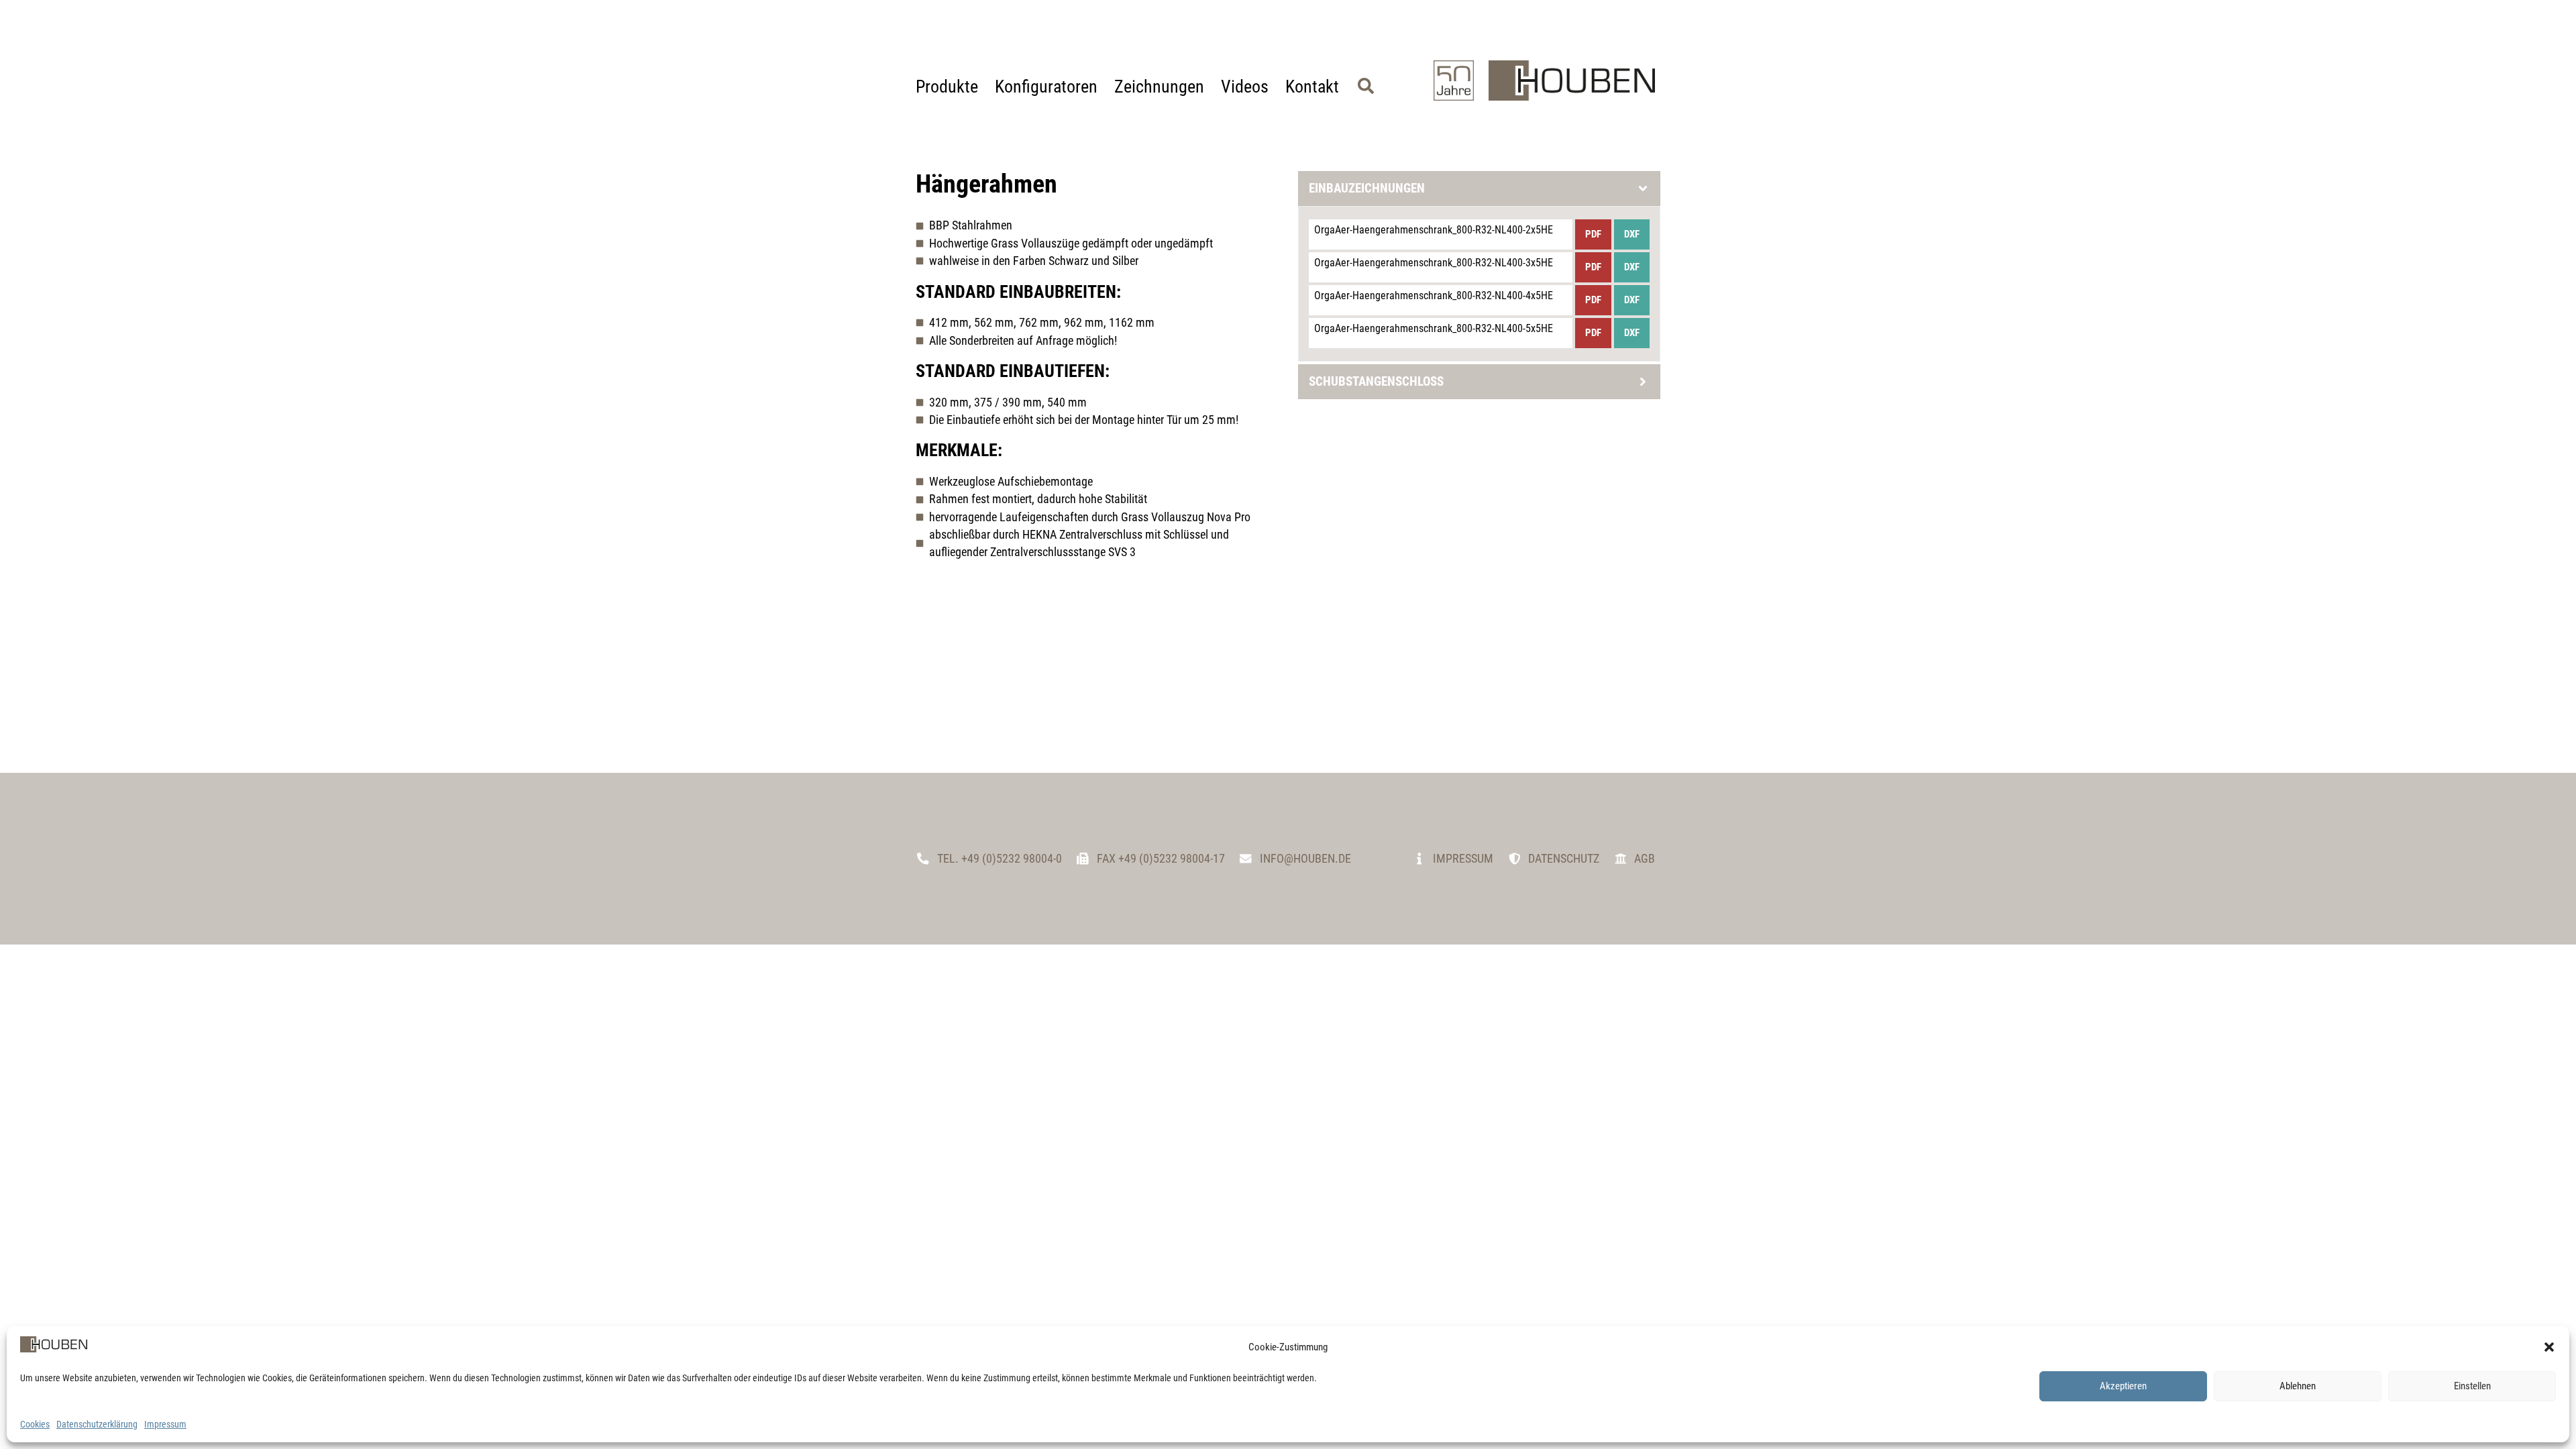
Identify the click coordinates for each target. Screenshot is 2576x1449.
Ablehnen (2298, 1386)
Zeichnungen (1159, 87)
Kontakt (1312, 87)
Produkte (947, 87)
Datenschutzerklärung (97, 1424)
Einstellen (2472, 1386)
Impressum (165, 1424)
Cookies (35, 1424)
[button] (2549, 1347)
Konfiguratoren (1046, 87)
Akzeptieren (2123, 1386)
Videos (1245, 87)
